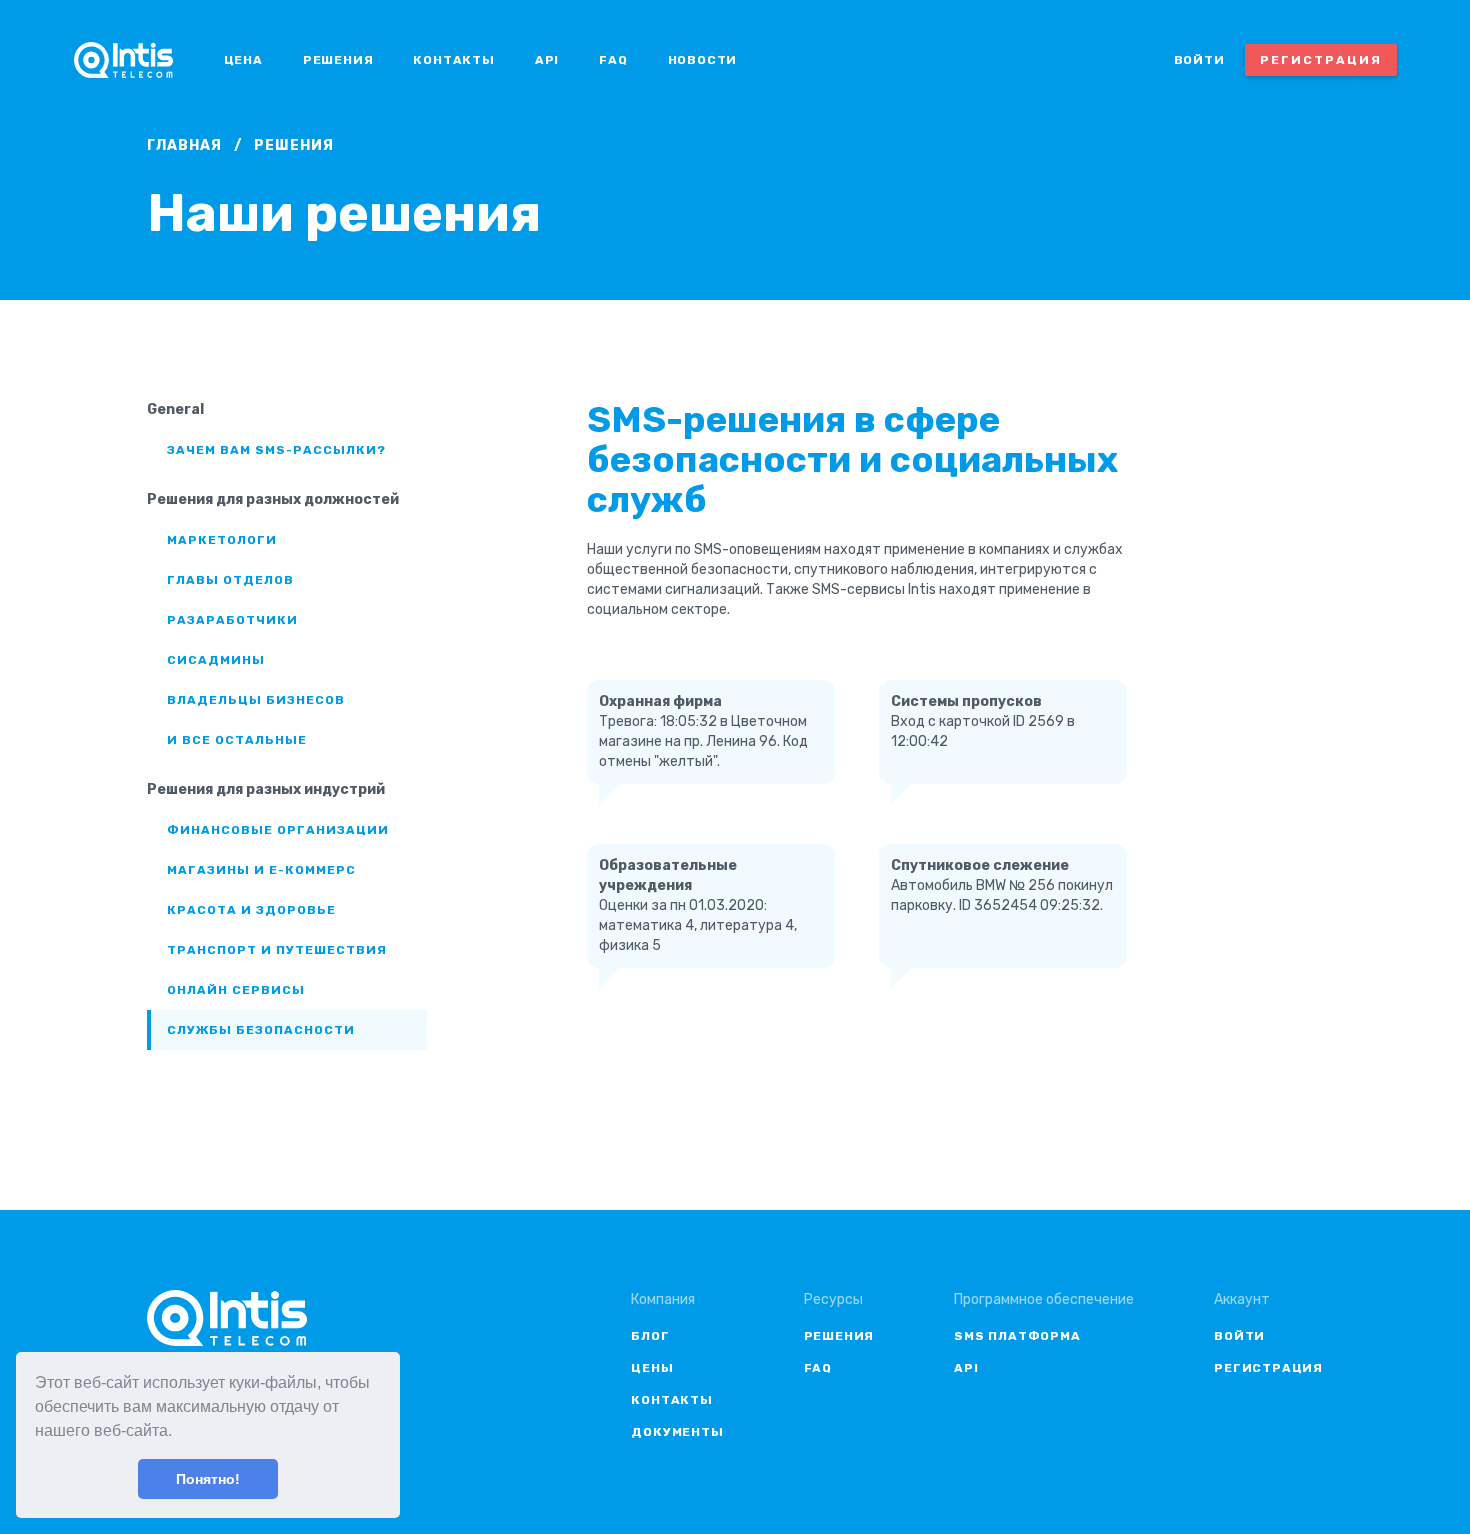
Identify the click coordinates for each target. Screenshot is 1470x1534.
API (547, 60)
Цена (243, 60)
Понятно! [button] (208, 1479)
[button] (179, 1433)
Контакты (453, 60)
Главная (184, 145)
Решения (338, 60)
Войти (1199, 60)
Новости (703, 60)
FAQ (613, 60)
